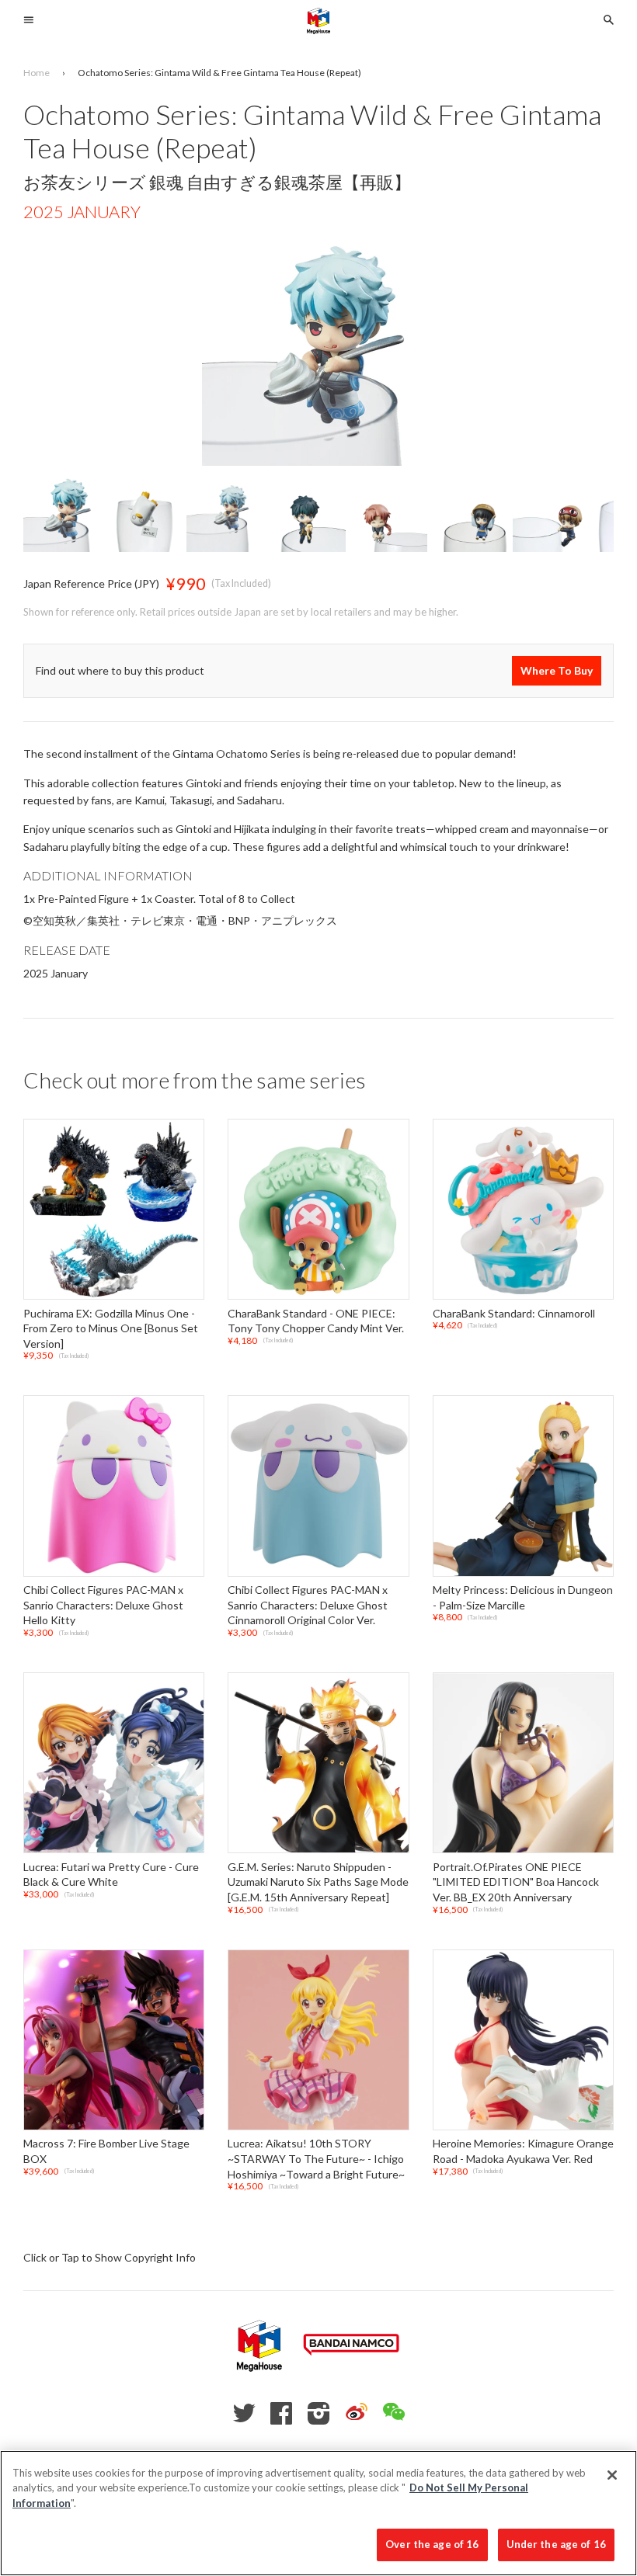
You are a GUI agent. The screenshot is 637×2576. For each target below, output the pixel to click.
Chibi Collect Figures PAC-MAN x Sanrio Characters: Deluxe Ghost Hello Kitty (103, 1605)
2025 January (82, 212)
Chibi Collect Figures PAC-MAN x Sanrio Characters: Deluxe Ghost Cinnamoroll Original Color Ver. (308, 1605)
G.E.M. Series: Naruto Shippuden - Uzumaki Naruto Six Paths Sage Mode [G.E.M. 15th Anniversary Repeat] (318, 1882)
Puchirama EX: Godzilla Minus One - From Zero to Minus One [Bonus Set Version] (111, 1328)
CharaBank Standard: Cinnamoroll (514, 1313)
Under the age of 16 (556, 2544)
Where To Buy (557, 670)
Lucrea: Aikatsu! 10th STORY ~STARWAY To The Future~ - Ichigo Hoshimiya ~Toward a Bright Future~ (316, 2159)
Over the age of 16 (432, 2544)
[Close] (612, 2475)
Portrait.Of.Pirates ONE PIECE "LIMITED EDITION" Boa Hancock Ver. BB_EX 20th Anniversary (516, 1882)
